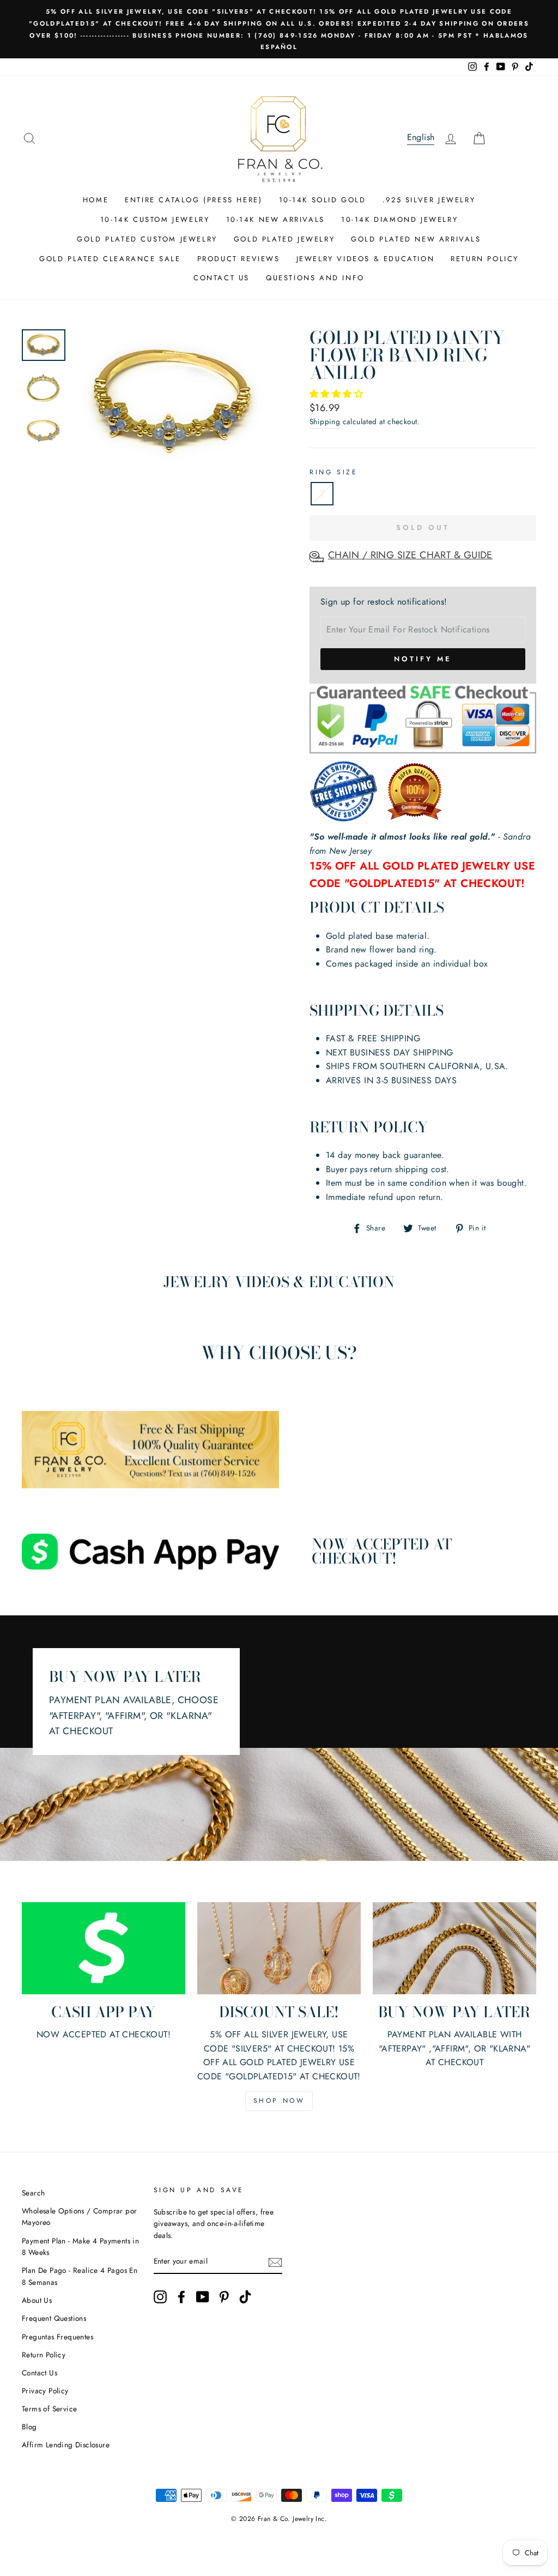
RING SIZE (333, 472)
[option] (279, 29)
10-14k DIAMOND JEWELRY (399, 219)
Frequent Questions (54, 2318)
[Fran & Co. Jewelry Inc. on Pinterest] (224, 2297)
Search (33, 2193)
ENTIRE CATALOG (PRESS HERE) (193, 200)
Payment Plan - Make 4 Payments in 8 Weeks (80, 2247)
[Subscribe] (275, 2262)
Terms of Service (49, 2409)
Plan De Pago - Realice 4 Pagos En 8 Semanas (80, 2276)
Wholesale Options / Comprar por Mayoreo (79, 2217)
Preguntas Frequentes (57, 2337)
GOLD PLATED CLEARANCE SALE (110, 259)
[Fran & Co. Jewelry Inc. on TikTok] (245, 2297)
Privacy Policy (45, 2391)
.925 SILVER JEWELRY (429, 200)
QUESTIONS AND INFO (315, 278)
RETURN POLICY (485, 259)
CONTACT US (222, 278)
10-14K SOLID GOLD (323, 200)
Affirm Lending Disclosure (66, 2445)
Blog (29, 2427)
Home (96, 200)
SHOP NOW (279, 2101)
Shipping (325, 421)
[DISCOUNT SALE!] (279, 1948)
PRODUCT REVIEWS (239, 259)
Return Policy (44, 2355)
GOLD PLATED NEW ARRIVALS (416, 239)
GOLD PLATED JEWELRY (284, 239)
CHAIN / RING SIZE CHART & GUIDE (410, 555)
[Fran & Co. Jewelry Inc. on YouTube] (203, 2297)
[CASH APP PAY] (104, 1948)
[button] (338, 394)
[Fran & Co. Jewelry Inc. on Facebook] (181, 2297)
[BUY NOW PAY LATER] (454, 1948)
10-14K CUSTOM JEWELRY (155, 219)
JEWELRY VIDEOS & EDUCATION (366, 259)
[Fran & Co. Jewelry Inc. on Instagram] (160, 2297)
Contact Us (40, 2373)
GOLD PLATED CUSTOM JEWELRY (147, 239)
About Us (37, 2300)
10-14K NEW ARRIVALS (275, 219)
